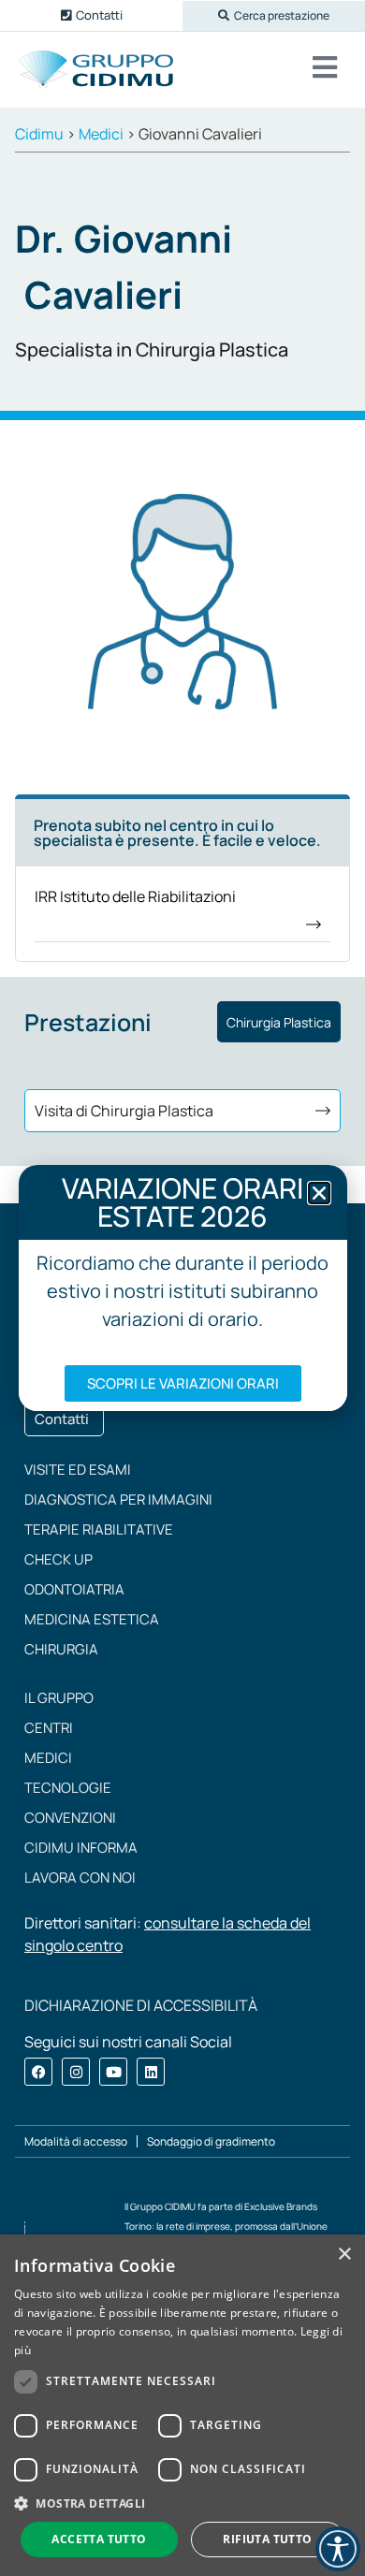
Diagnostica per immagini (118, 1499)
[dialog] (182, 2405)
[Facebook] (38, 2072)
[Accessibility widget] (338, 2549)
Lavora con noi (80, 1877)
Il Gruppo (59, 1698)
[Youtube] (113, 2072)
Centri (49, 1728)
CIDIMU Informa (81, 1848)
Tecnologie (68, 1788)
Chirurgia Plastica (279, 1022)
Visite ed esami (78, 1470)
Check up (58, 1559)
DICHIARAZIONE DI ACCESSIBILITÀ (141, 2005)
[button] (274, 16)
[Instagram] (76, 2072)
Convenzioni (70, 1818)
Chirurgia (61, 1649)
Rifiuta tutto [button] (267, 2539)
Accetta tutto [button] (99, 2539)
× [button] (344, 2255)
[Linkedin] (151, 2072)
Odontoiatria (74, 1589)
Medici (48, 1758)
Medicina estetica (92, 1619)
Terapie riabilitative (99, 1529)
